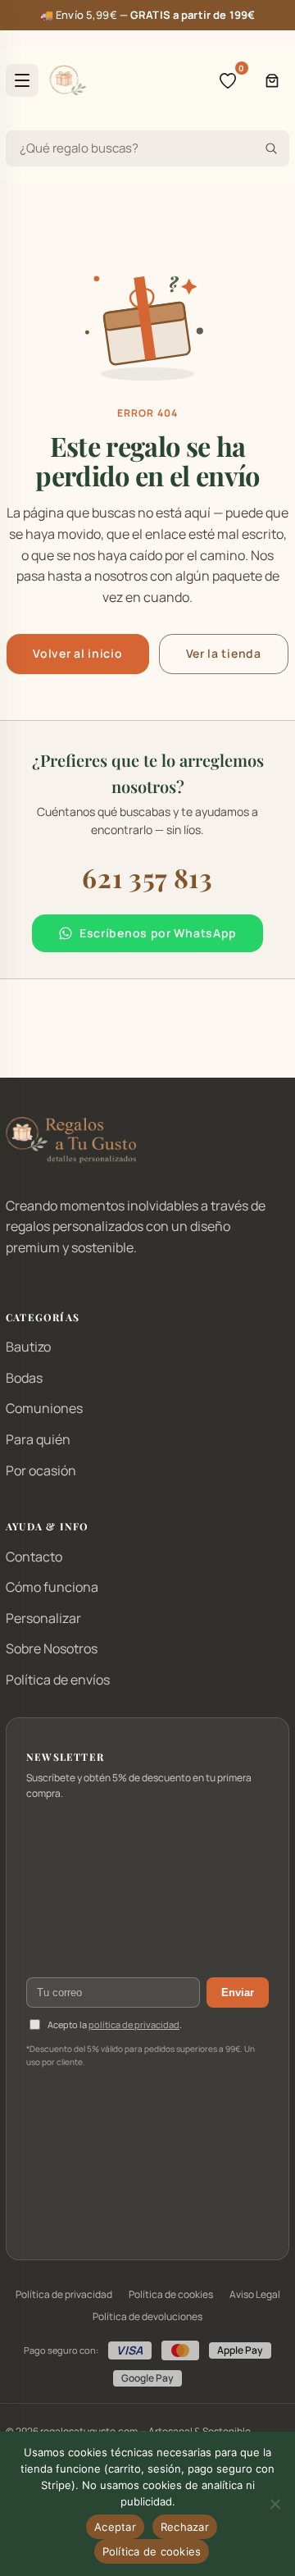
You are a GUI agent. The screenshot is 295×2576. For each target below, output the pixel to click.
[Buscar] (271, 148)
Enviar (238, 1992)
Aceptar (115, 2527)
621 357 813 (147, 877)
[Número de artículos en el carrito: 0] (272, 80)
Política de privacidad (64, 2294)
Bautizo (28, 1347)
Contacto (34, 1557)
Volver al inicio (77, 653)
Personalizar (43, 1618)
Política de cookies (171, 2294)
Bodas (24, 1378)
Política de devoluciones (147, 2316)
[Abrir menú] (22, 80)
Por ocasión (41, 1470)
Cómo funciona (52, 1587)
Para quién (38, 1439)
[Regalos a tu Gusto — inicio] (68, 80)
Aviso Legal (255, 2294)
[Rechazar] (275, 2504)
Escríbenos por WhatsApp (158, 933)
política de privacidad (134, 2024)
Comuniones (44, 1408)
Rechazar (185, 2527)
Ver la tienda (224, 653)
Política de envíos (58, 1680)
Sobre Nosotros (52, 1648)
